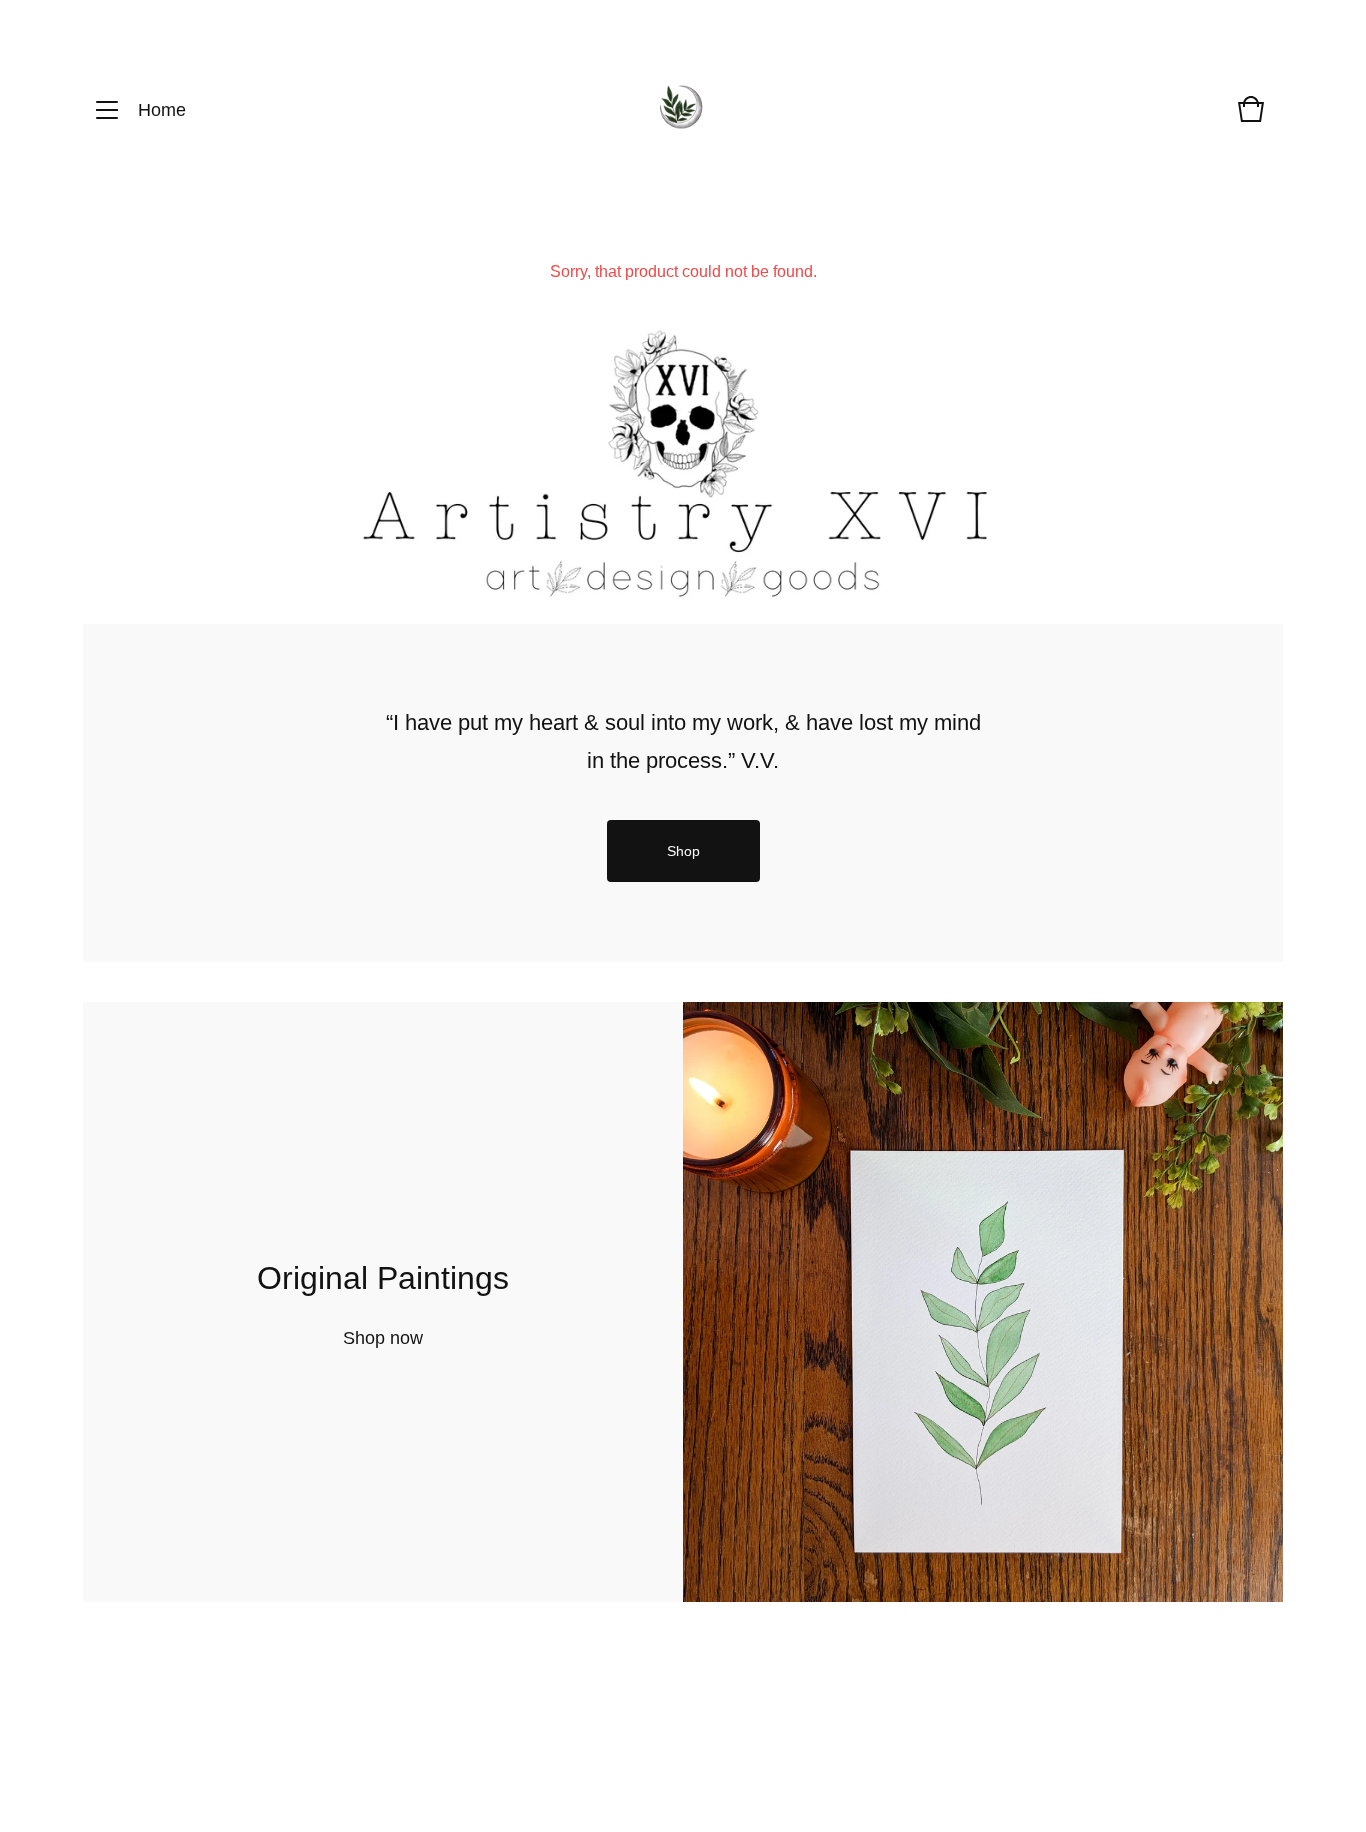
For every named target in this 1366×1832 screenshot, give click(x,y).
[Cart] (1251, 119)
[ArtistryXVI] (681, 110)
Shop (683, 851)
